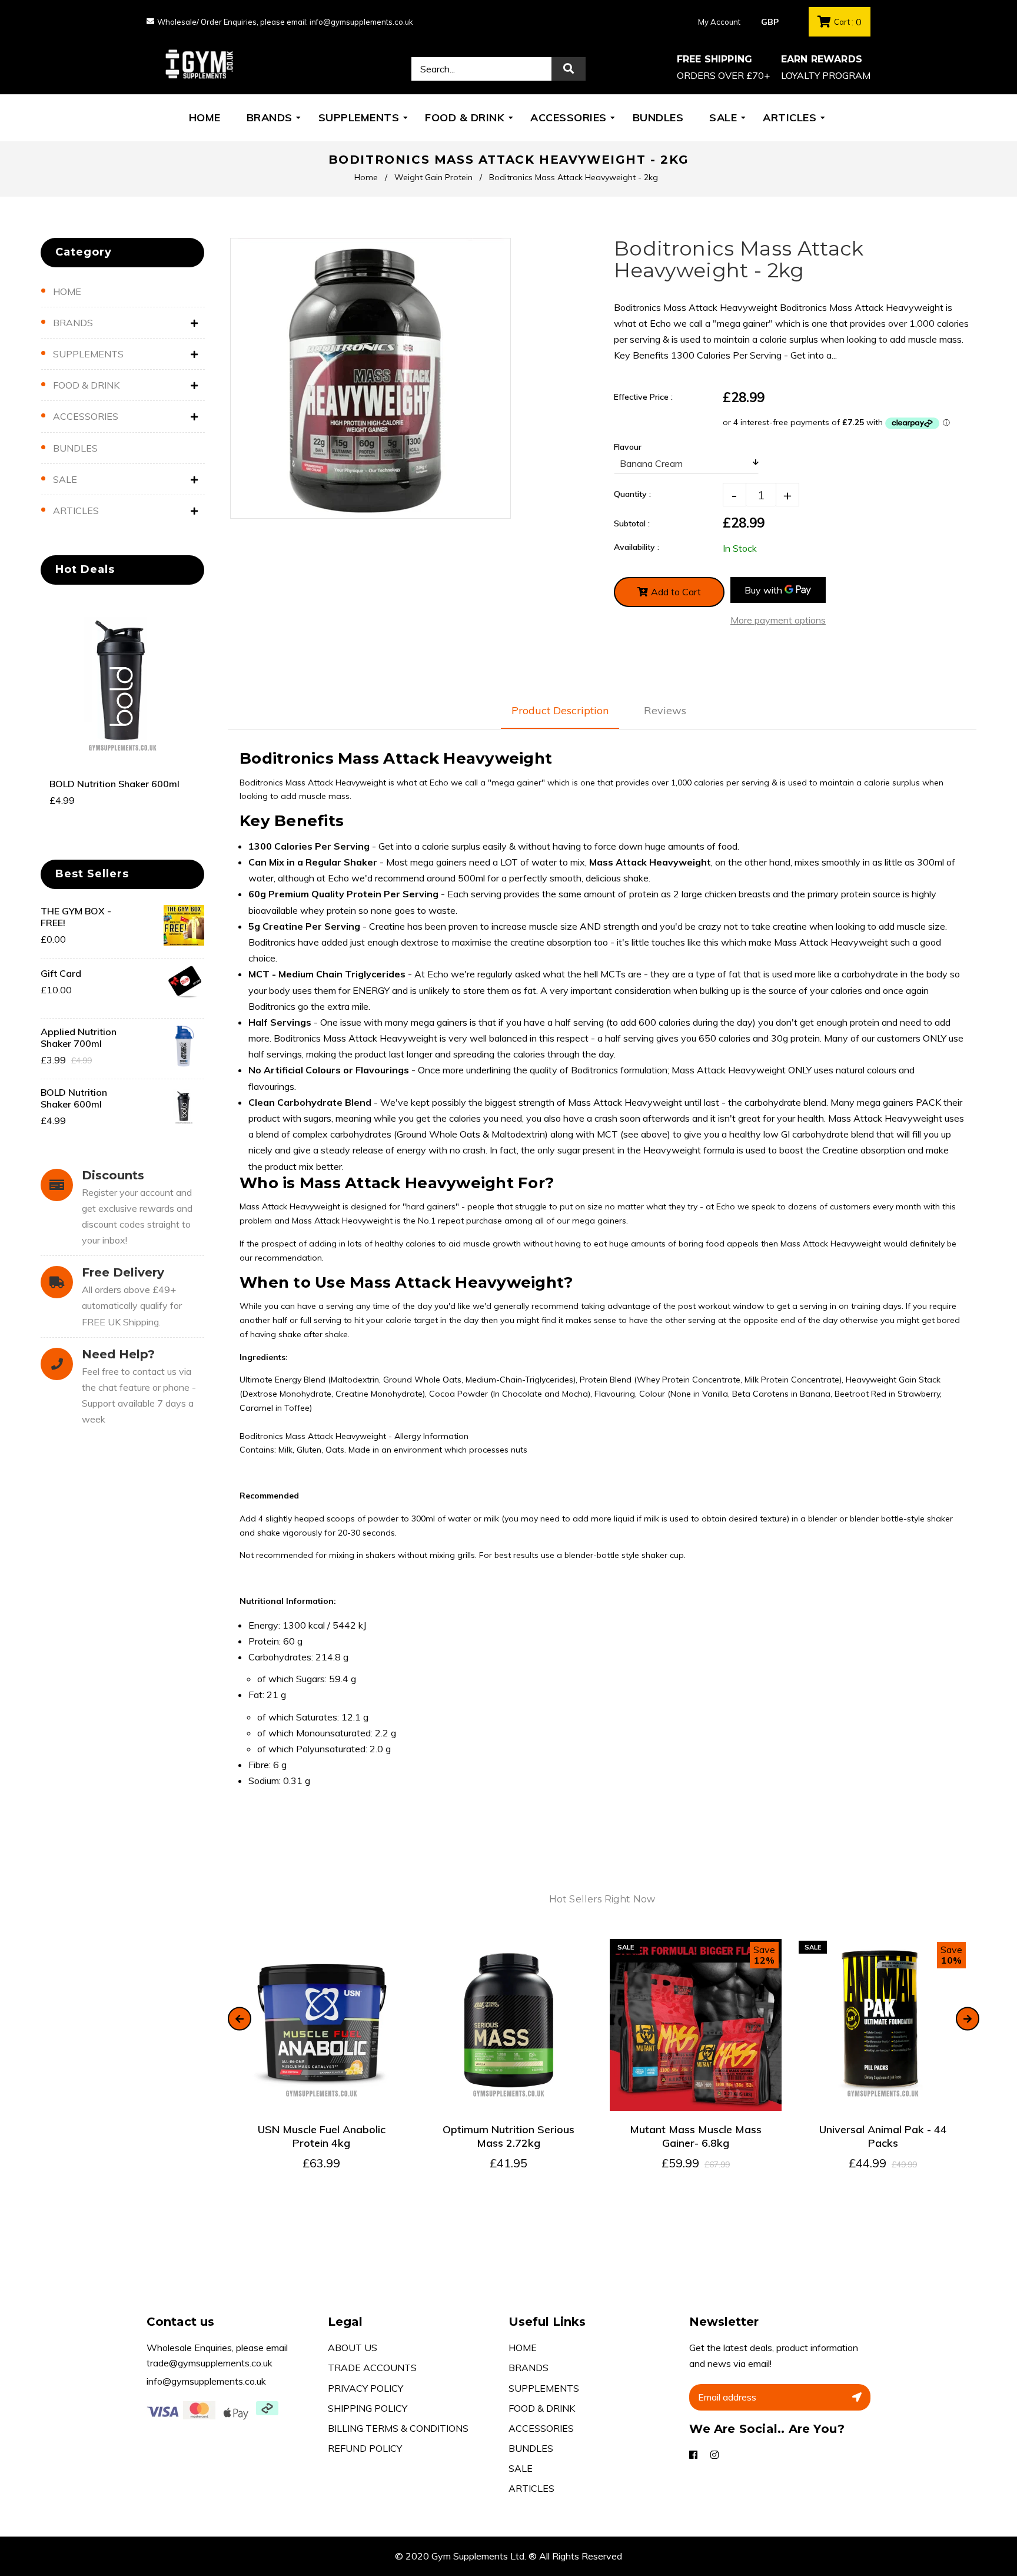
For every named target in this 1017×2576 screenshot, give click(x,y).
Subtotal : (632, 523)
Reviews (665, 710)
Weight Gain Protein (433, 177)
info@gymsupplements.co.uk (206, 2381)
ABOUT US (353, 2348)
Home (366, 177)
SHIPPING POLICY (368, 2408)
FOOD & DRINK (86, 385)
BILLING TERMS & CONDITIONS (398, 2428)
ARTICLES (76, 510)
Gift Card (61, 973)
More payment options (778, 620)
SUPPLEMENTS (88, 354)
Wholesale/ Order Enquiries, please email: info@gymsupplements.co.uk (285, 22)
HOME (67, 291)
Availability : (637, 547)
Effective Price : (643, 397)
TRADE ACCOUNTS (372, 2368)
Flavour (628, 447)
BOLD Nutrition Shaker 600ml (114, 784)
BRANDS (73, 323)
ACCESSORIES (86, 416)
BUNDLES (75, 448)
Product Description (560, 710)
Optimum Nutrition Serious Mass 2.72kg (508, 2136)
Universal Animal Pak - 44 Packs (883, 2136)
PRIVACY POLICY (365, 2388)
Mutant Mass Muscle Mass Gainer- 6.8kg (696, 2136)
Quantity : (632, 494)
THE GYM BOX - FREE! (76, 917)
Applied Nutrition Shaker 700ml (79, 1037)
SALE (65, 479)
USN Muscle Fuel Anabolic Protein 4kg (322, 2136)
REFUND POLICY (365, 2448)
